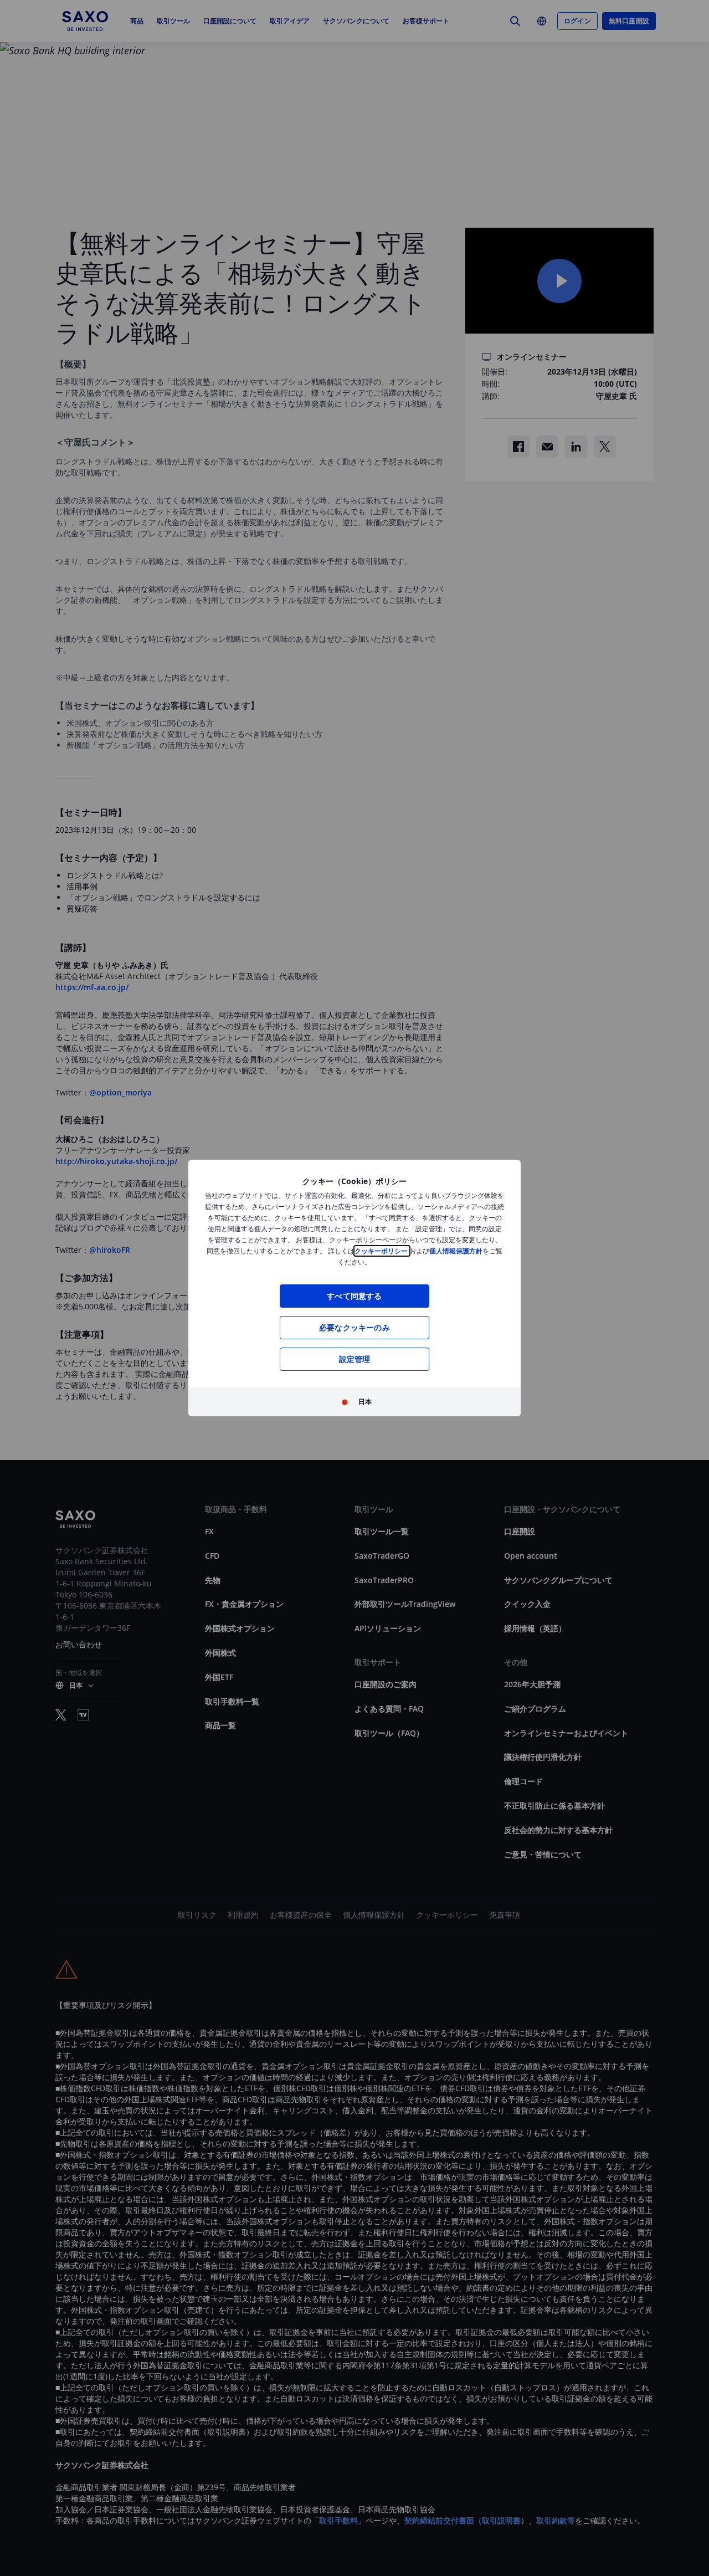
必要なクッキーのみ (354, 1327)
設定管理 (355, 1359)
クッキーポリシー (382, 1251)
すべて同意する (354, 1296)
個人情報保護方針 (456, 1251)
